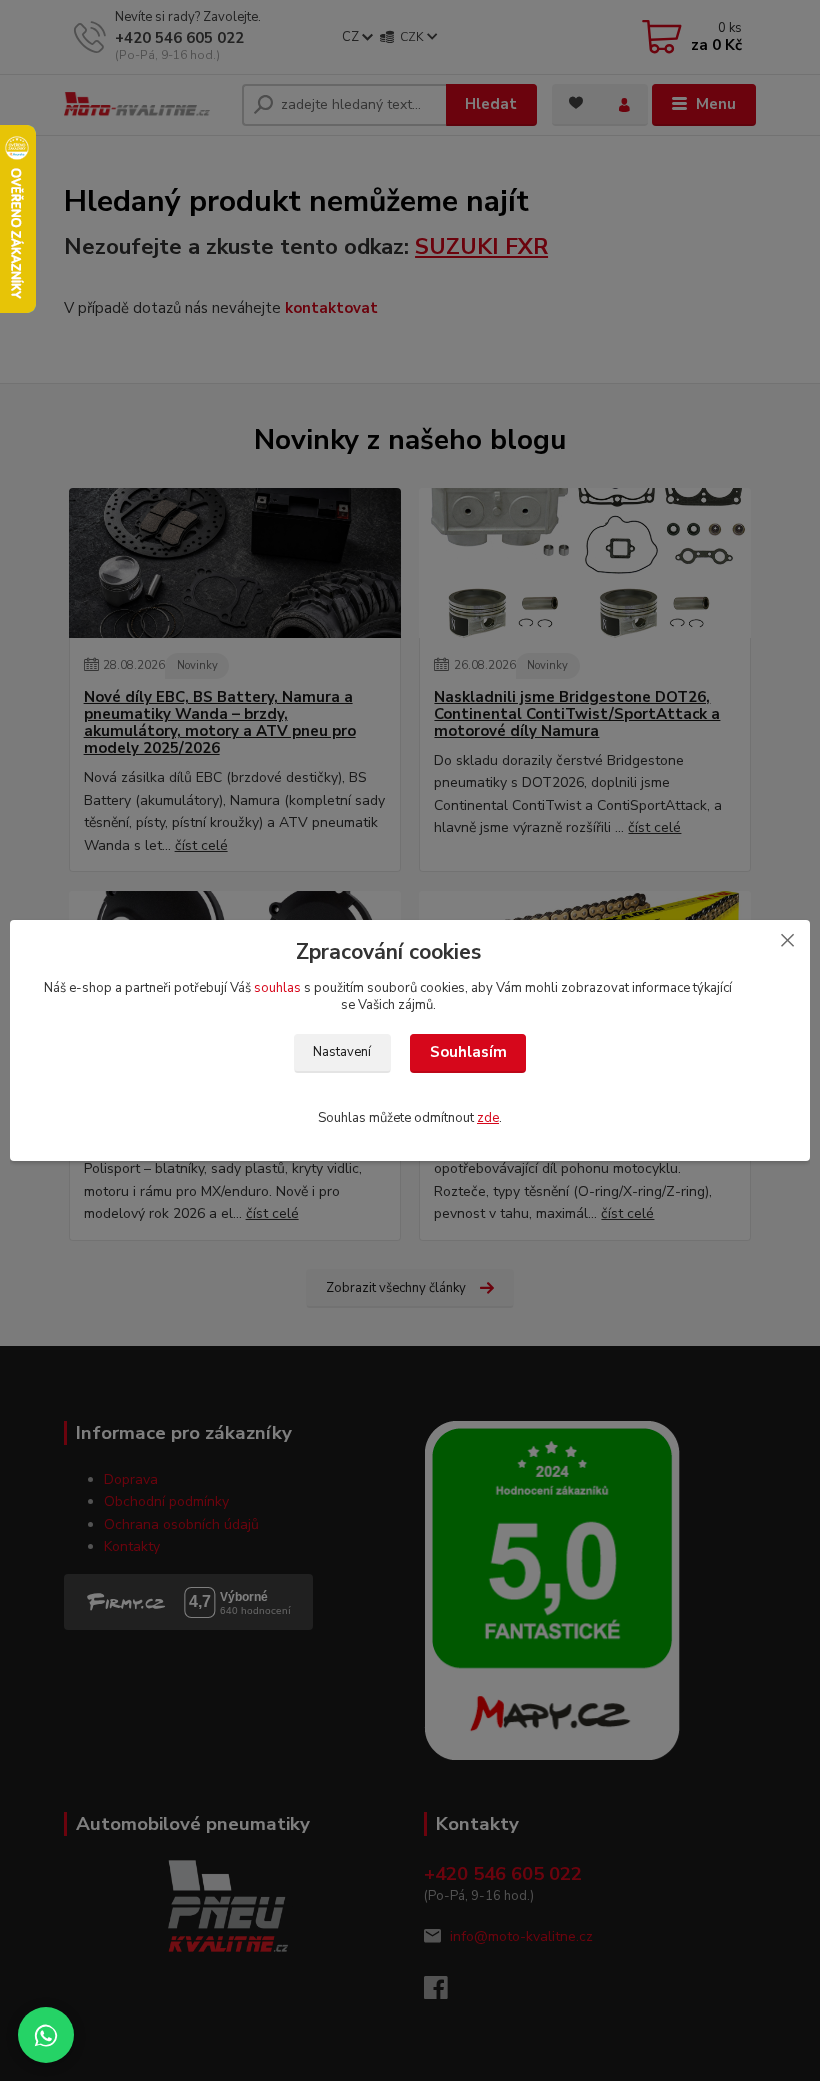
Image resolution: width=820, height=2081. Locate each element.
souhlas (277, 988)
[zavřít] (787, 940)
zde (488, 1118)
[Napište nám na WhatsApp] (46, 2035)
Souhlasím (468, 1052)
